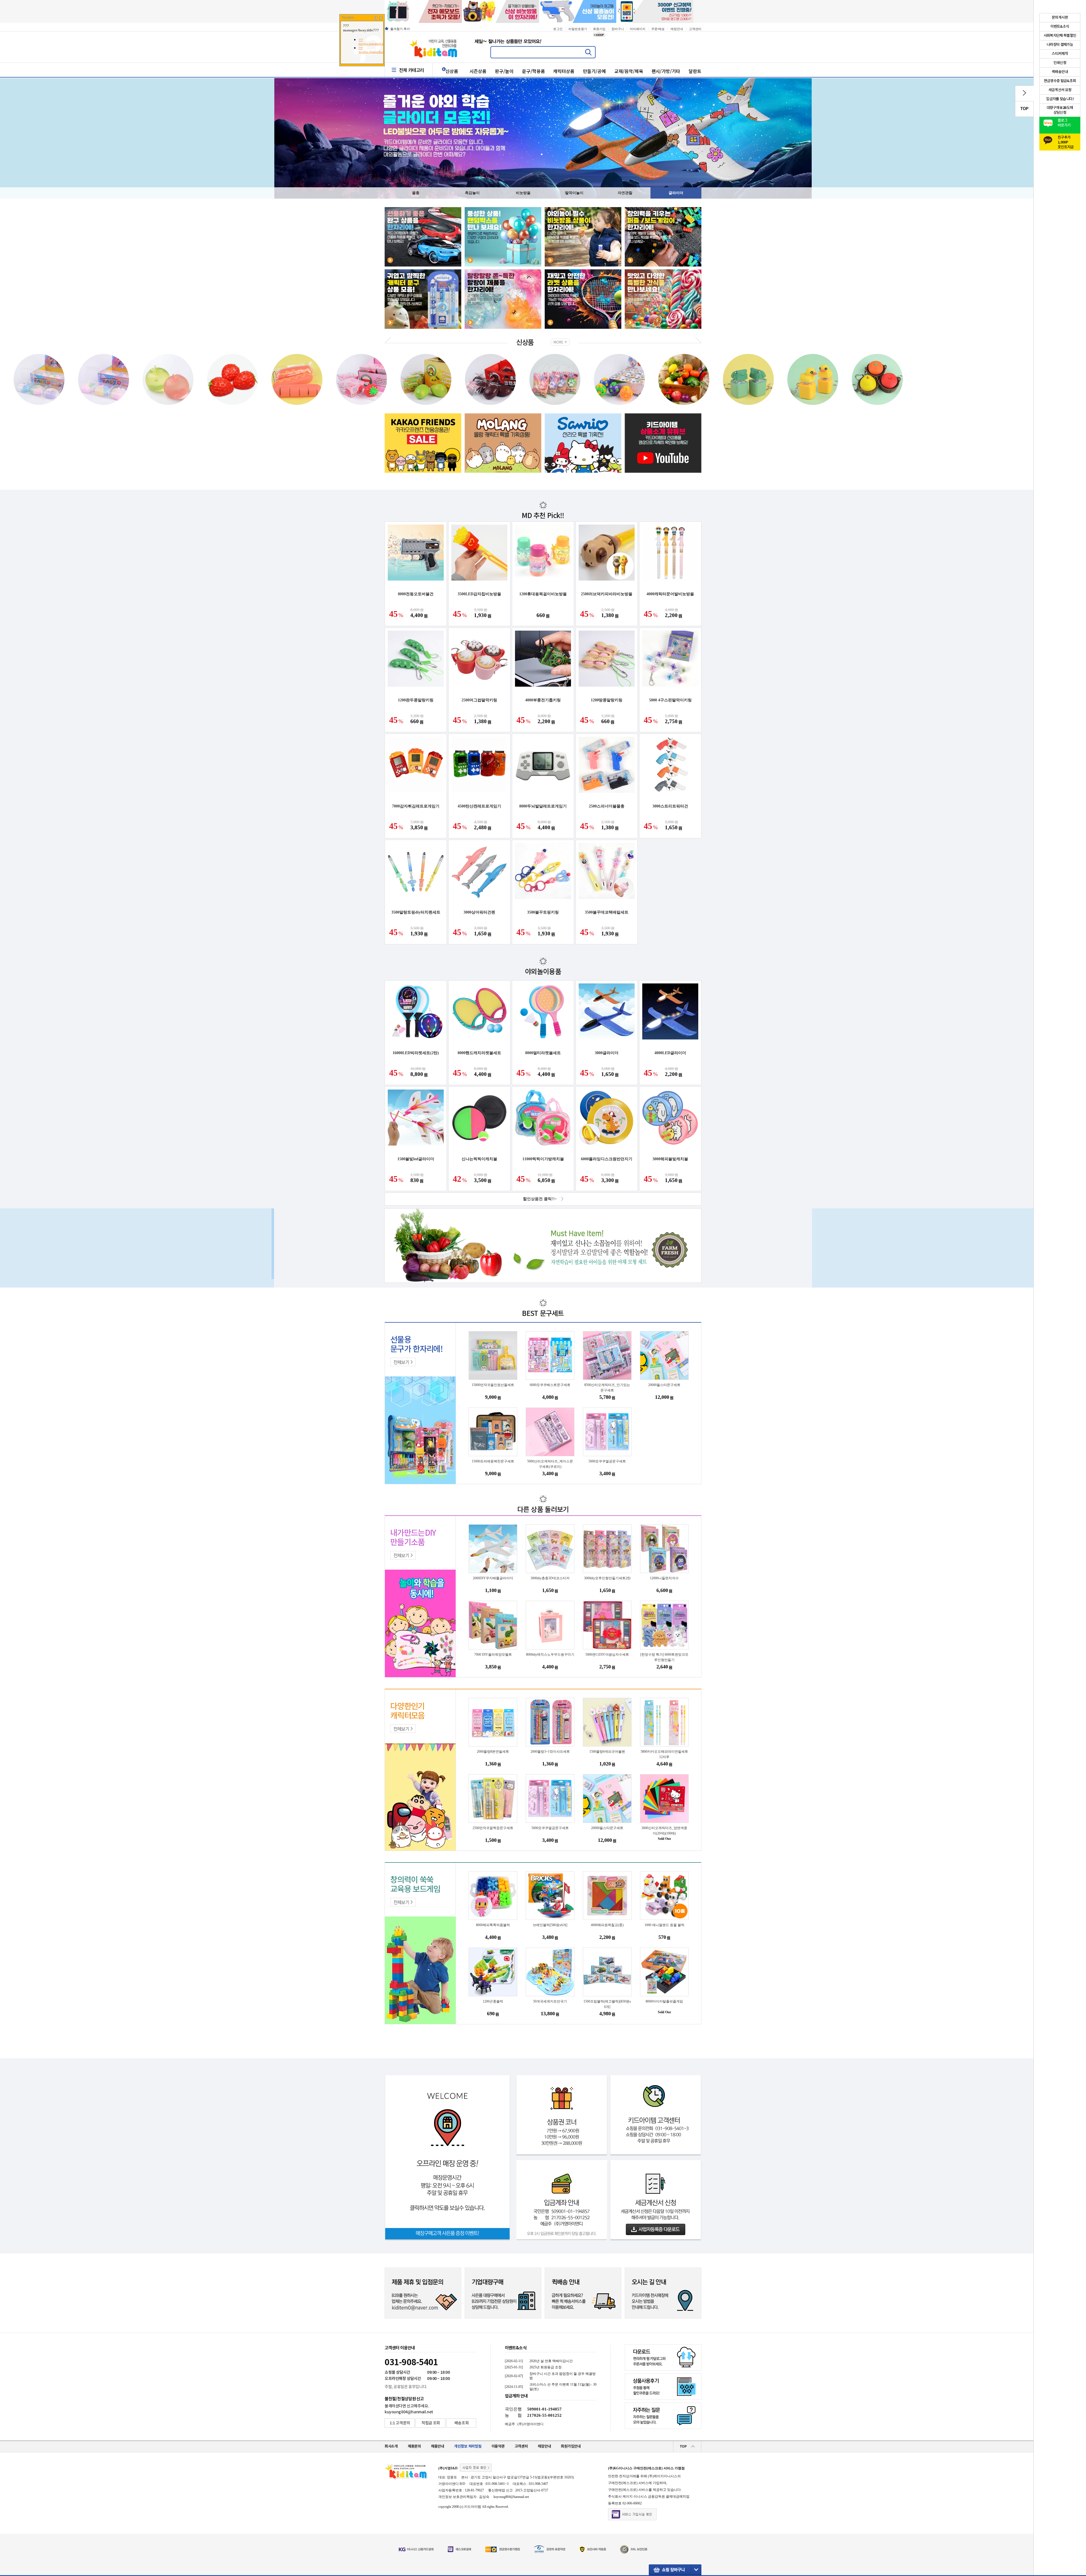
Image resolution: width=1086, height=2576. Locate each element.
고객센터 (695, 29)
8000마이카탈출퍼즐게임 (664, 2001)
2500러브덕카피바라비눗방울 (607, 594)
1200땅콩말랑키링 (607, 700)
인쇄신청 (1060, 63)
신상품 (452, 71)
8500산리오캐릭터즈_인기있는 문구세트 (607, 1388)
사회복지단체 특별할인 (1060, 36)
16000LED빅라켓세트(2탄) (416, 1053)
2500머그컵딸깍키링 (479, 700)
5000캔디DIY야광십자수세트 (607, 1655)
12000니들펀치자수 (664, 1578)
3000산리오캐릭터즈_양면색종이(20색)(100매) (664, 1831)
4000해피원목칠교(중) (607, 1925)
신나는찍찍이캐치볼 (479, 1159)
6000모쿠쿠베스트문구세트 (550, 1385)
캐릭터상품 (564, 71)
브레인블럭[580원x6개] (550, 1925)
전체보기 (401, 1362)
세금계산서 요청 (1060, 90)
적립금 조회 (431, 2423)
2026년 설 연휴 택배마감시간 (551, 2361)
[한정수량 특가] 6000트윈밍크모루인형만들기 (664, 1657)
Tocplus (348, 18)
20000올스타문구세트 (664, 1385)
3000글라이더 (607, 1053)
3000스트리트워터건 (670, 806)
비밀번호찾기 (578, 29)
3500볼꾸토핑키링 (543, 912)
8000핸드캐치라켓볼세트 (479, 1053)
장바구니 (618, 29)
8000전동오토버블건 (416, 594)
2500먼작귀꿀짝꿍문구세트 (493, 1828)
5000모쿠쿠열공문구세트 (607, 1461)
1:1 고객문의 (400, 2423)
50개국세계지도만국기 (550, 2001)
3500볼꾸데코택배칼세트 (607, 912)
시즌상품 (478, 71)
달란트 (695, 71)
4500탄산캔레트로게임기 (479, 806)
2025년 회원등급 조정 (546, 2367)
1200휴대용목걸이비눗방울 (543, 594)
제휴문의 (414, 2446)
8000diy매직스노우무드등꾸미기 (550, 1655)
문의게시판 (1060, 18)
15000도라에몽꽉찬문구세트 (493, 1461)
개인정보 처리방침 (468, 2446)
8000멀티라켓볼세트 (543, 1053)
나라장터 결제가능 (1060, 45)
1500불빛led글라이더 (416, 1159)
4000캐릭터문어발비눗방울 (670, 594)
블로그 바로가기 (1064, 123)
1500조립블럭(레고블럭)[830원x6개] (607, 2004)
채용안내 (438, 2446)
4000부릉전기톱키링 (543, 700)
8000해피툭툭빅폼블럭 (493, 1925)
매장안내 (677, 29)
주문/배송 (658, 29)
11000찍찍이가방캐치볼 (543, 1159)
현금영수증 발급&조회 (1060, 81)
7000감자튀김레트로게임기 (416, 806)
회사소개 (391, 2446)
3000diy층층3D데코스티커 (550, 1578)
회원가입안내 (571, 2446)
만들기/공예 (594, 71)
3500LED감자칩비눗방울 (479, 594)
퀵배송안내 (1060, 72)
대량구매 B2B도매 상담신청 (1060, 110)
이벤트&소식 (516, 2348)
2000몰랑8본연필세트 (493, 1752)
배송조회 (462, 2423)
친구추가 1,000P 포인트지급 (1066, 141)
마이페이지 (638, 29)
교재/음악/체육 (629, 71)
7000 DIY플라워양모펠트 (493, 1655)
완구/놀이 (504, 71)
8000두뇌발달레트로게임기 (543, 806)
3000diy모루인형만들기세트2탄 (607, 1578)
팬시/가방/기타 (666, 71)
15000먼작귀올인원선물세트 (493, 1385)
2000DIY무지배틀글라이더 (493, 1578)
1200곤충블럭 (493, 2001)
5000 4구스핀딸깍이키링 (670, 700)
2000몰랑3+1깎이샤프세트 (550, 1752)
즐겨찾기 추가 (400, 29)
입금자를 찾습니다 (1060, 99)
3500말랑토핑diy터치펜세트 (416, 912)
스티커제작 (1060, 54)
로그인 (558, 29)
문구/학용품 (534, 71)
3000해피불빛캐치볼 (670, 1159)
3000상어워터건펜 (479, 912)
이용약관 (498, 2446)
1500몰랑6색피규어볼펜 (607, 1752)
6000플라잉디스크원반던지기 (607, 1159)
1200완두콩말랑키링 (416, 700)
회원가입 (599, 29)
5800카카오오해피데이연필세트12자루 (664, 1754)
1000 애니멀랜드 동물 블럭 (664, 1925)
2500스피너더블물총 (607, 806)
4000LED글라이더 (670, 1053)
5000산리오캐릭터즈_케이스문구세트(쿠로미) (550, 1464)
